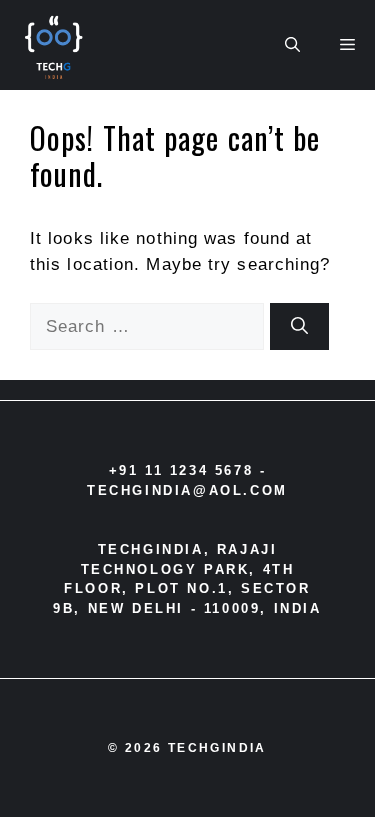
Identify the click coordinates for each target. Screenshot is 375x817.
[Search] (299, 327)
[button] (292, 45)
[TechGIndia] (56, 45)
